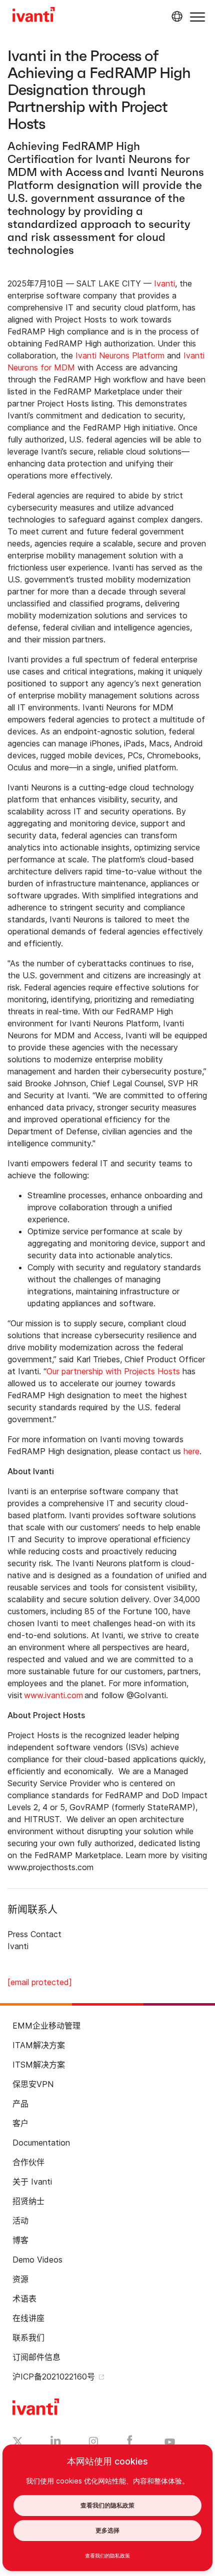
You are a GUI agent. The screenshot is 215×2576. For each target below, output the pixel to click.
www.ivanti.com (53, 1695)
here (191, 1451)
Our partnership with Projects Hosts (113, 1371)
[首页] (34, 16)
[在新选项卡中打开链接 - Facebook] (130, 2443)
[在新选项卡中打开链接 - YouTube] (170, 2443)
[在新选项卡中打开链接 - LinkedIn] (56, 2443)
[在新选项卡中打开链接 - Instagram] (93, 2443)
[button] (197, 17)
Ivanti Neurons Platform (120, 355)
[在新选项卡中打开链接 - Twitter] (18, 2443)
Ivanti (164, 283)
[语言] (175, 16)
